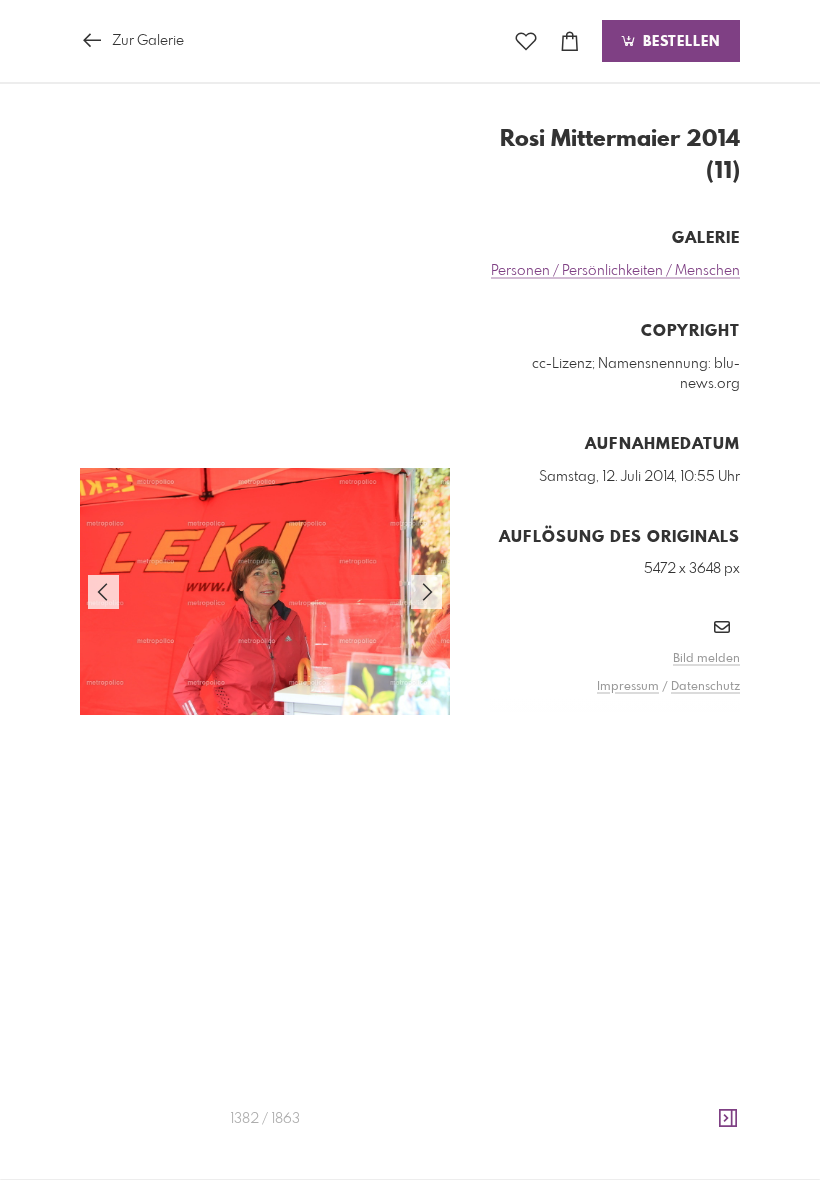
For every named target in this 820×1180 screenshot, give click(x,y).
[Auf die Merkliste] (526, 41)
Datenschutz (705, 687)
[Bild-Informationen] (728, 1119)
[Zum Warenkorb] (570, 41)
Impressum (628, 687)
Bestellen (679, 42)
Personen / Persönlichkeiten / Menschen (615, 271)
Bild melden (706, 659)
